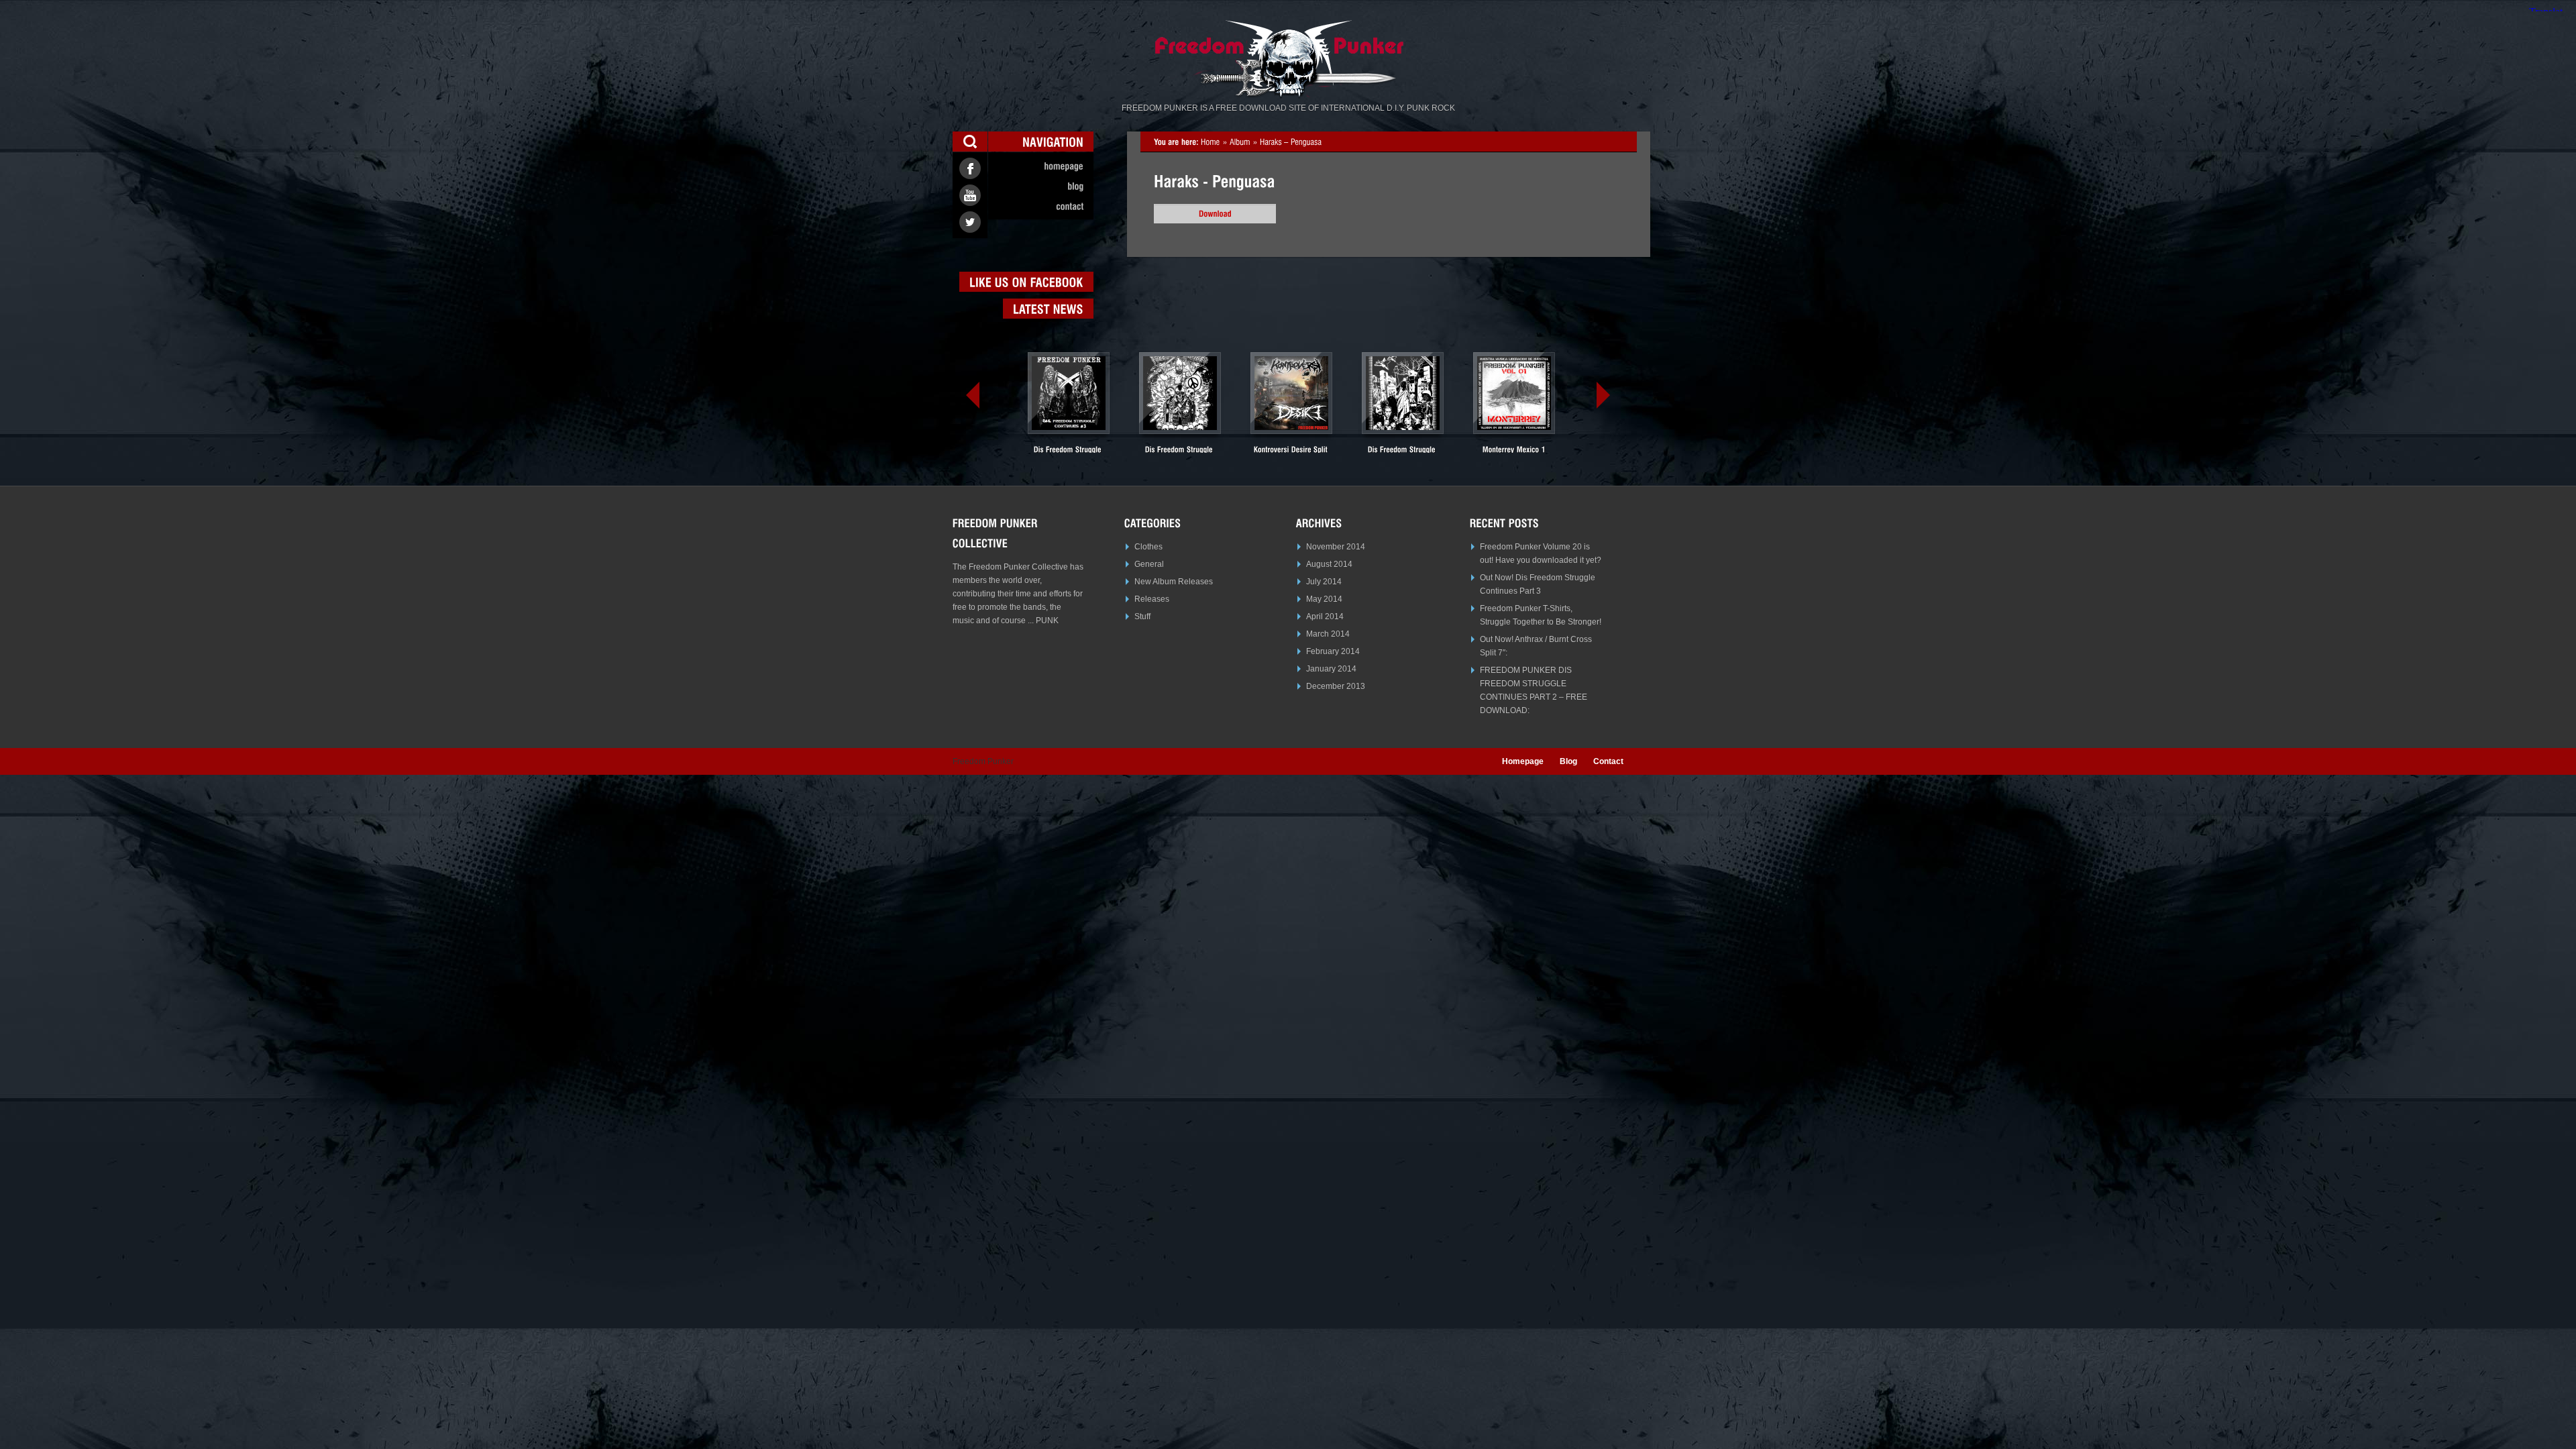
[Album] (1240, 142)
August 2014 (1329, 564)
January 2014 (1331, 669)
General (1149, 564)
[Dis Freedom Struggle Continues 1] (1403, 408)
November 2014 (1336, 547)
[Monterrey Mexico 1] (1514, 403)
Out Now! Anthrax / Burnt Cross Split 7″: (1536, 646)
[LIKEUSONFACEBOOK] (1026, 282)
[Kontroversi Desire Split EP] (1291, 408)
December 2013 (1336, 686)
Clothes (1148, 547)
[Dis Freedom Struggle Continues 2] (1180, 408)
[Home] (1211, 142)
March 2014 (1328, 634)
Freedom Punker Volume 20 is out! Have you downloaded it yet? (1541, 553)
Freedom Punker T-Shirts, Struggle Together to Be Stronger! (1541, 615)
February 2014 (1333, 651)
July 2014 (1324, 582)
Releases (1152, 599)
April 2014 (1325, 616)
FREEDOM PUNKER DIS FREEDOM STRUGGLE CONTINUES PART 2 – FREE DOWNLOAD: (1534, 690)
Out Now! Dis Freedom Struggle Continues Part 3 (1538, 584)
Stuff (1142, 616)
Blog (1568, 761)
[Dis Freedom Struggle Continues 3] (1069, 408)
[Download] (1215, 214)
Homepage (1523, 761)
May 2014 (1324, 599)
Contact (1608, 761)
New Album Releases (1174, 582)
